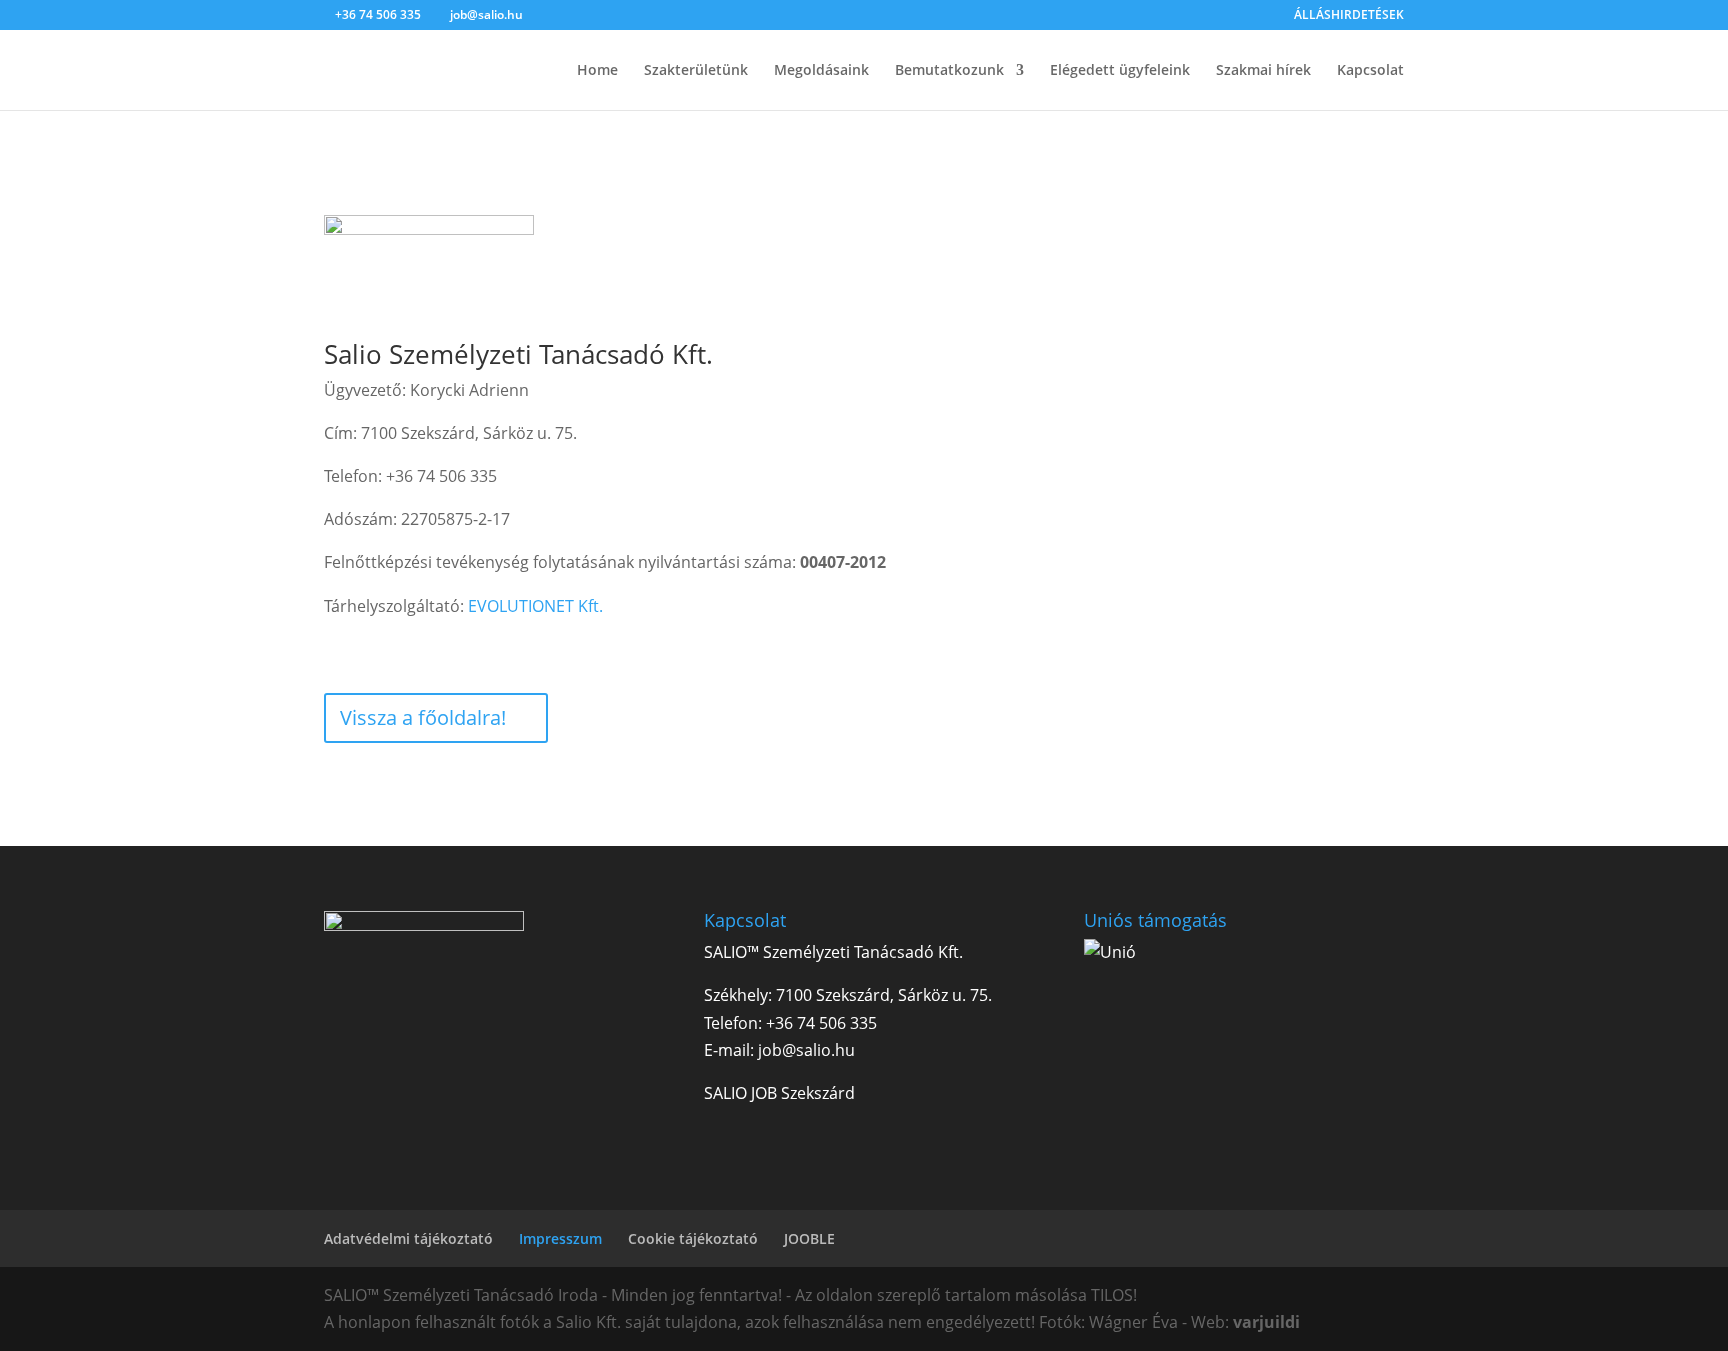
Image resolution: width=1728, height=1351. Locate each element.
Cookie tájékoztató (693, 1238)
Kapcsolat (1370, 71)
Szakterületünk (696, 71)
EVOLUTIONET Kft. (535, 606)
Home (597, 71)
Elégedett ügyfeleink (1120, 71)
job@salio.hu (806, 1050)
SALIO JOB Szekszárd (779, 1093)
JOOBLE (809, 1238)
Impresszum (560, 1238)
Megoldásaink (821, 71)
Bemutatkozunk (949, 71)
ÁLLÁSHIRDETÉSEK (1349, 16)
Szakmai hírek (1263, 71)
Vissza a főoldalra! (423, 717)
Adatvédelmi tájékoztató (408, 1238)
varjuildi (1266, 1322)
